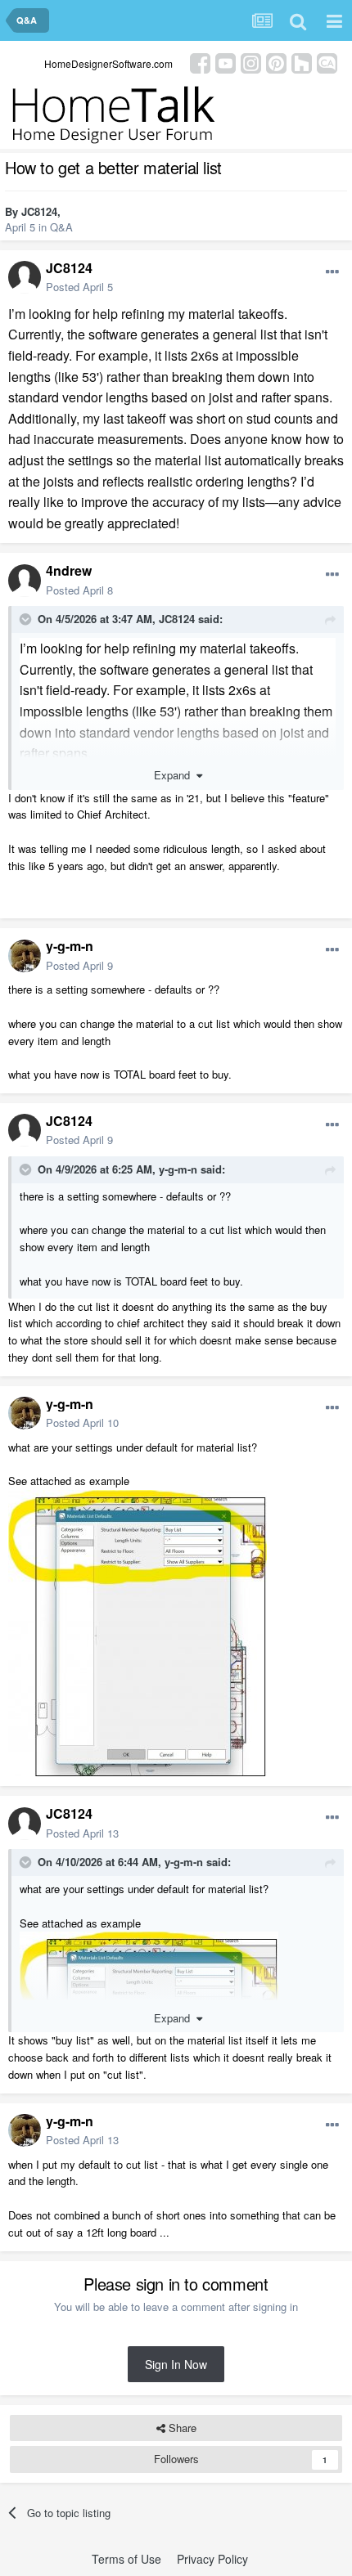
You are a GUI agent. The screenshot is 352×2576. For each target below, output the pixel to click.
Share (181, 2428)
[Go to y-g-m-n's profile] (25, 956)
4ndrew (69, 570)
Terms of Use (126, 2559)
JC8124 (39, 211)
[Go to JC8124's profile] (25, 277)
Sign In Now (176, 2364)
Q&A (61, 227)
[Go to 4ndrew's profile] (25, 581)
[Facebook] (200, 62)
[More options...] (332, 272)
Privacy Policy (212, 2559)
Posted (79, 287)
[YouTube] (226, 62)
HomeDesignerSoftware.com (108, 63)
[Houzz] (302, 62)
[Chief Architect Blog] (327, 62)
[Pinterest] (276, 62)
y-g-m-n (70, 946)
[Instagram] (251, 62)
